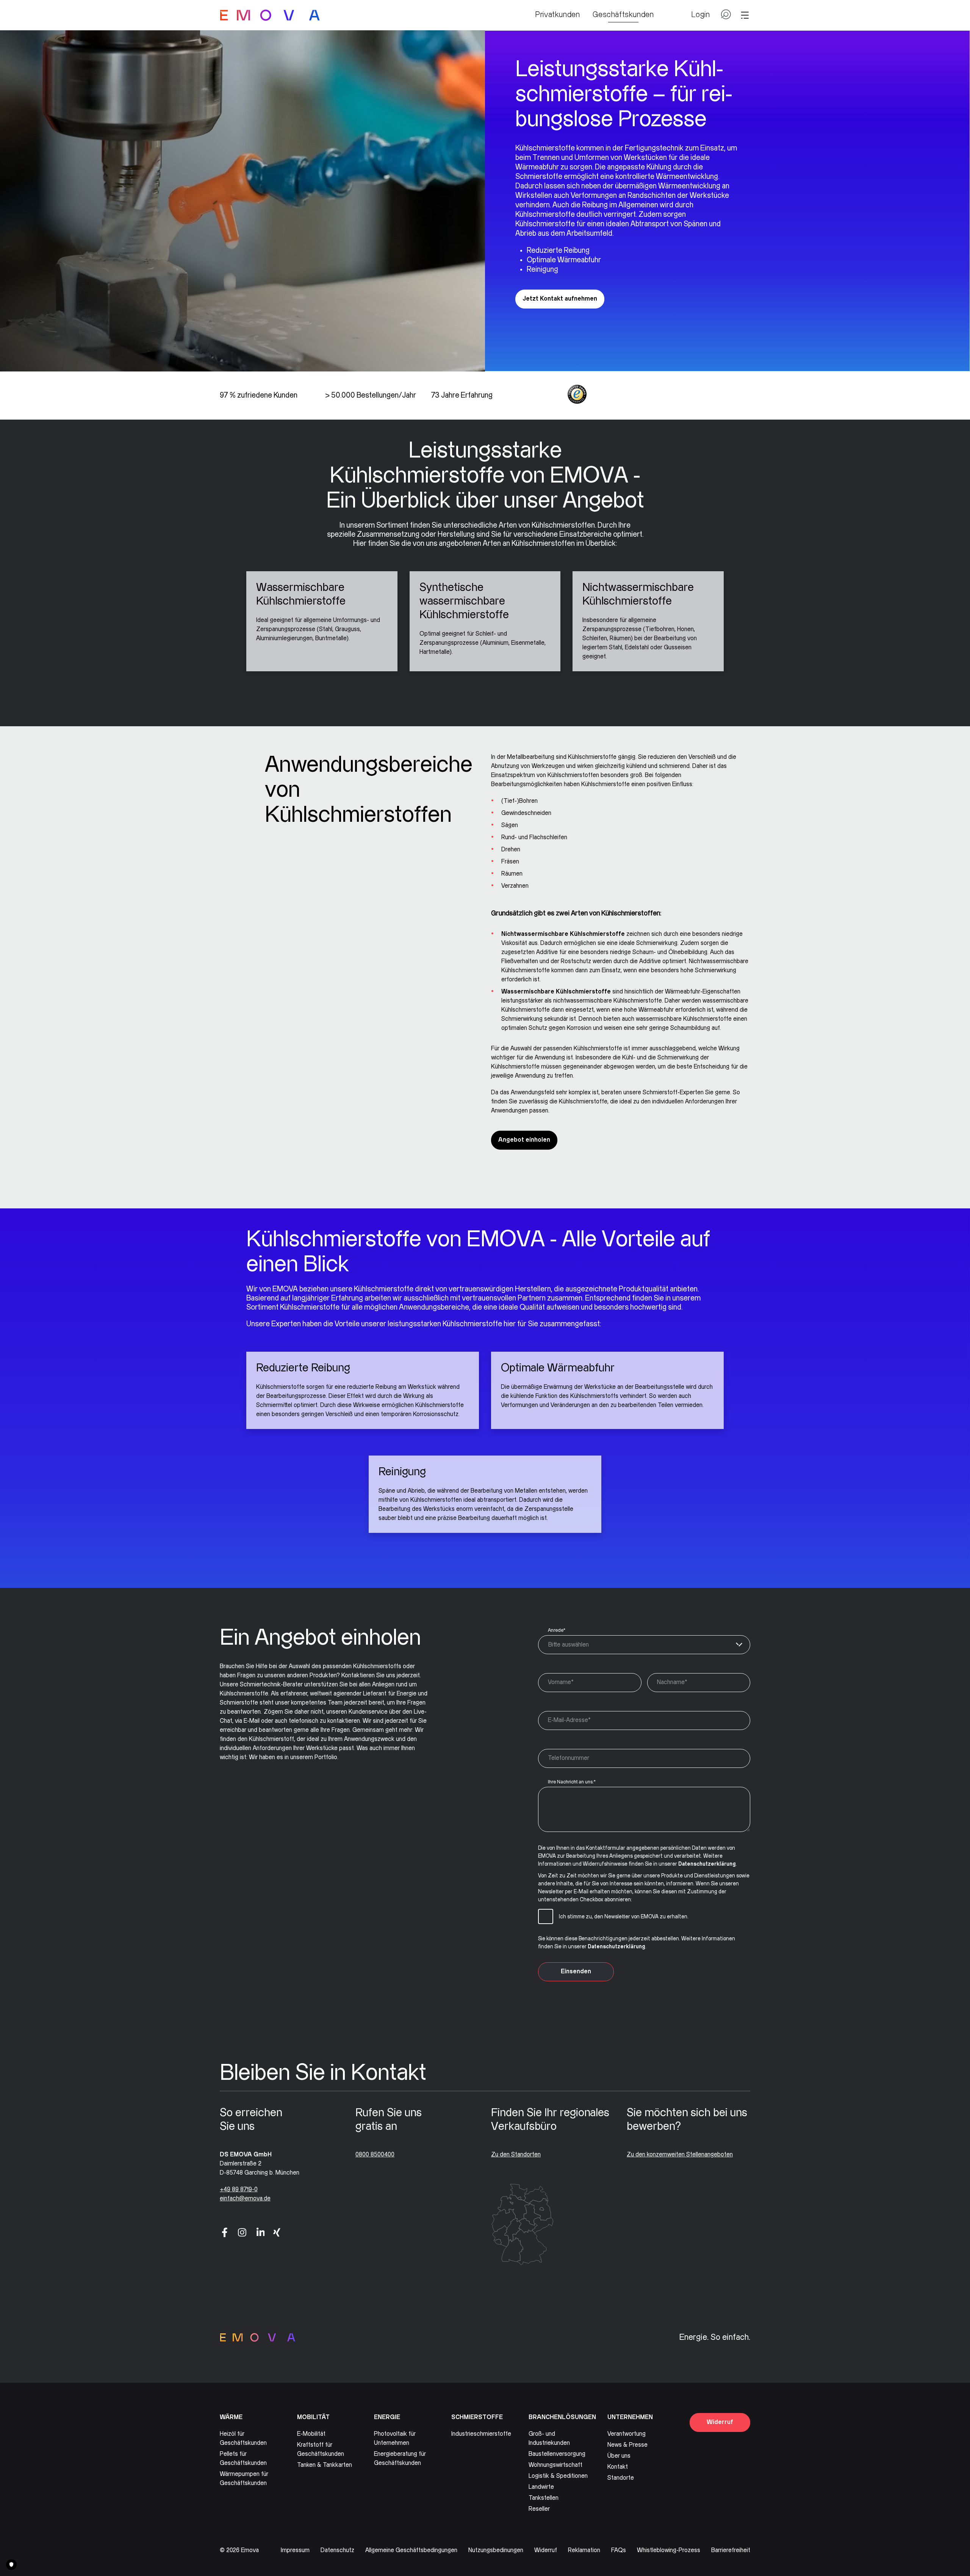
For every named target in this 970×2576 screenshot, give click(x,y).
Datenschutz (337, 2550)
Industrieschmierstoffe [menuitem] (481, 2434)
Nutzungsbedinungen (496, 2550)
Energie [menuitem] (387, 2417)
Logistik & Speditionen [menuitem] (558, 2476)
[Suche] (726, 17)
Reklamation (584, 2550)
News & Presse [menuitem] (627, 2445)
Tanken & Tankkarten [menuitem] (325, 2465)
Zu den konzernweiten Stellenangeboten (680, 2155)
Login (701, 15)
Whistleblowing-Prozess (669, 2550)
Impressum (295, 2550)
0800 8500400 (375, 2155)
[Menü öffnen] (745, 15)
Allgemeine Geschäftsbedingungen (411, 2550)
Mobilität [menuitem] (313, 2417)
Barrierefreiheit (731, 2550)
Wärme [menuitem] (231, 2417)
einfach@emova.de (245, 2199)
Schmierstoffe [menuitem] (477, 2417)
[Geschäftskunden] (270, 15)
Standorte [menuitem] (621, 2478)
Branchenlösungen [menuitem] (562, 2417)
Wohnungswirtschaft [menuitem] (555, 2465)
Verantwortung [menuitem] (627, 2434)
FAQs (619, 2550)
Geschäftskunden (623, 15)
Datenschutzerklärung (707, 1864)
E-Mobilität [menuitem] (311, 2434)
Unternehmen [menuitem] (630, 2417)
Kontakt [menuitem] (618, 2467)
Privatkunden (558, 15)
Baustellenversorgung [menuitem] (557, 2454)
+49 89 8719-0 (239, 2190)
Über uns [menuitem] (619, 2456)
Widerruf (720, 2422)
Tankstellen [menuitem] (544, 2498)
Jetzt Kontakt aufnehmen (560, 299)
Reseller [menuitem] (539, 2509)
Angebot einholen (524, 1140)
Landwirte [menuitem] (541, 2487)
